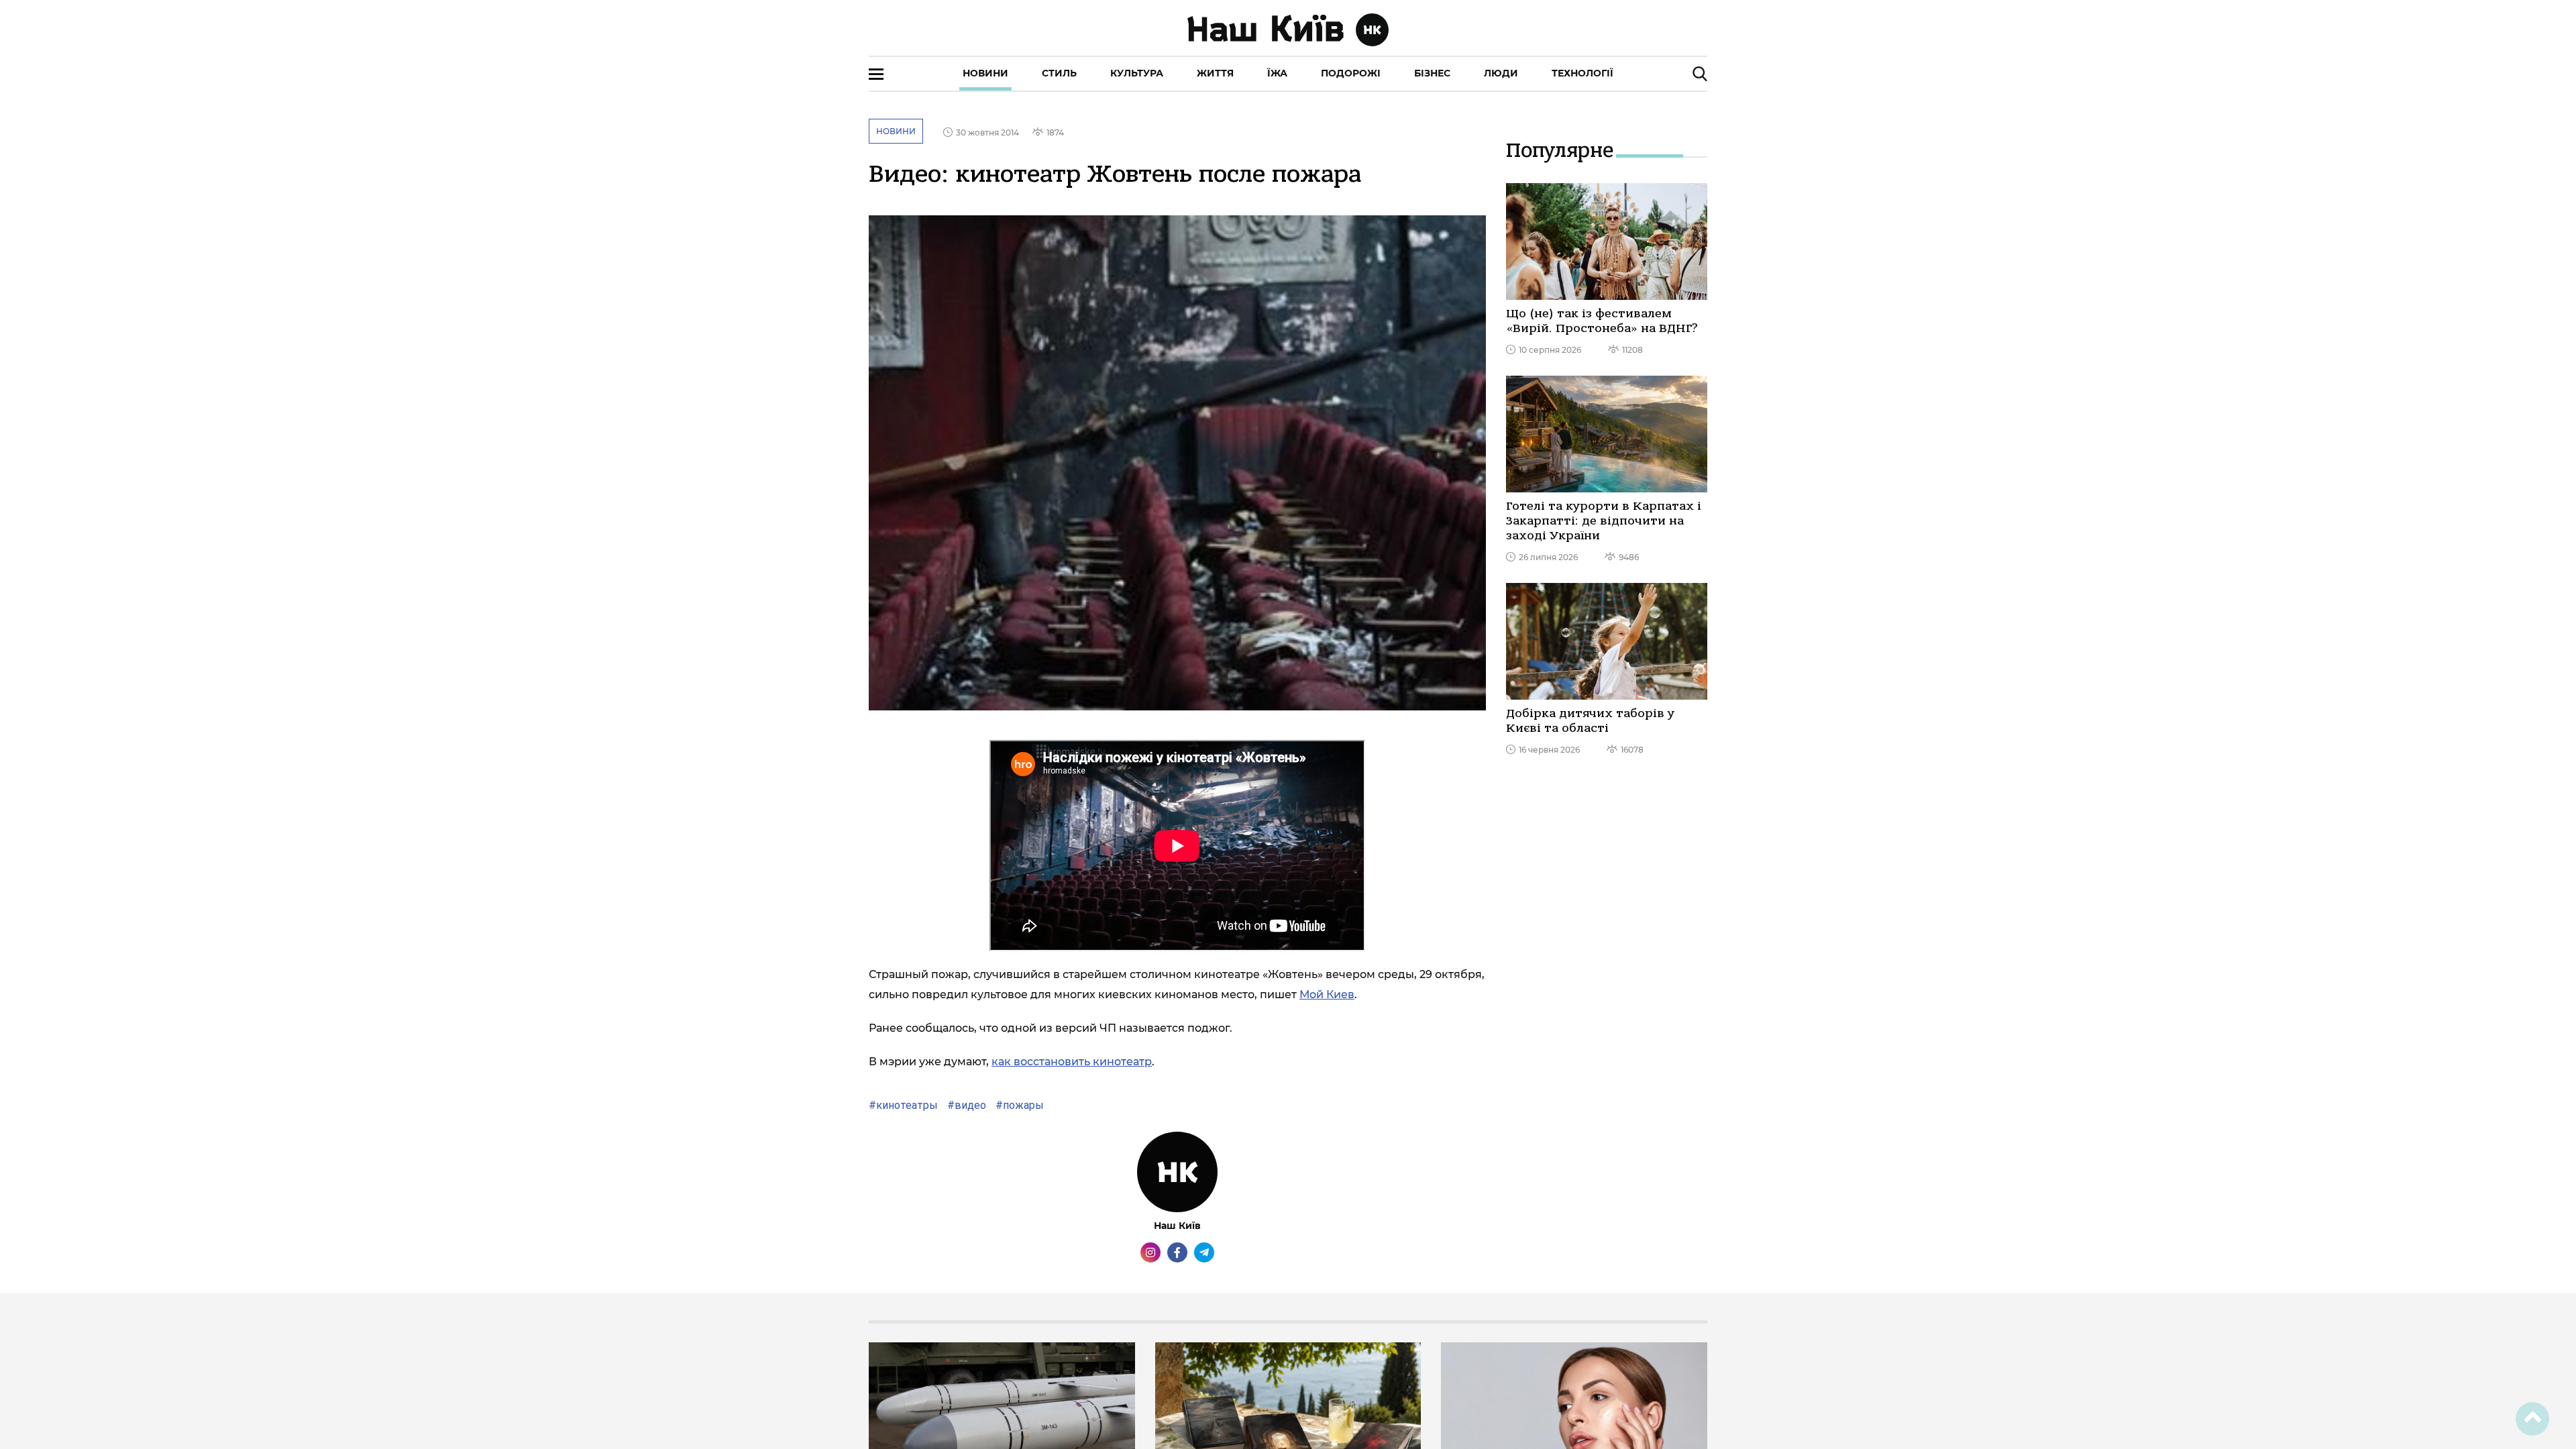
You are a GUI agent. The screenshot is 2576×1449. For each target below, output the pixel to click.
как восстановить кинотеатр (1072, 1062)
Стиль (1059, 73)
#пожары (1018, 1105)
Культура (1137, 73)
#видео (965, 1105)
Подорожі (1351, 73)
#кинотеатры (903, 1105)
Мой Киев (1327, 995)
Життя (1215, 73)
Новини (985, 73)
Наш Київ (1177, 1226)
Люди (1501, 73)
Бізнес (1432, 73)
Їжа (1277, 73)
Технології (1582, 73)
